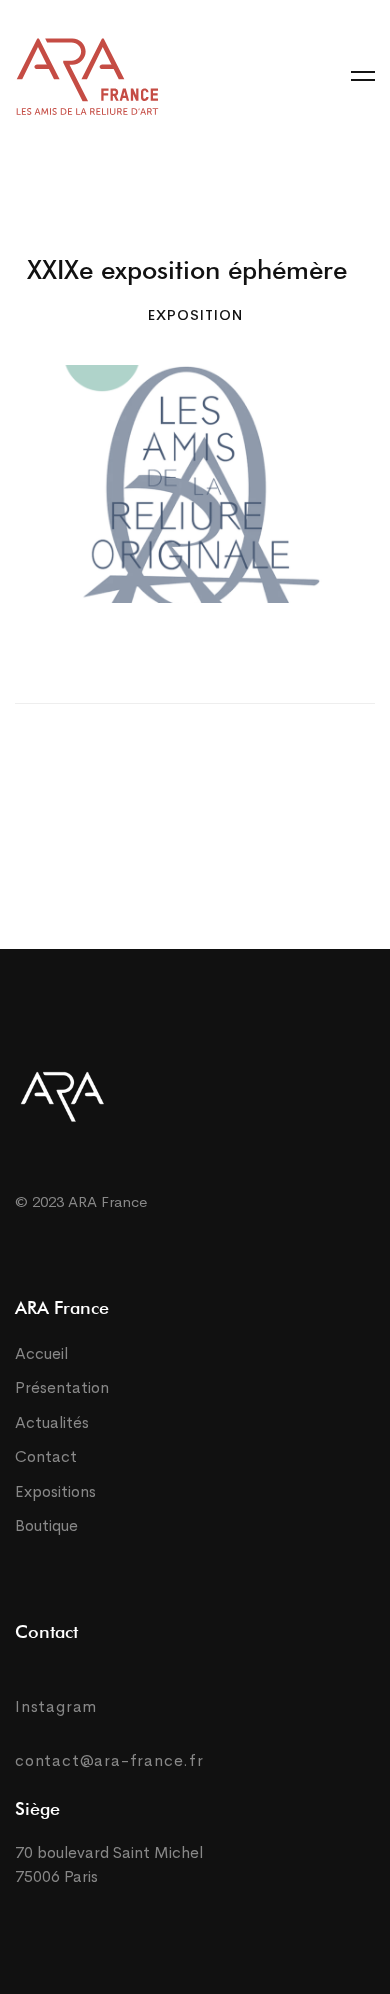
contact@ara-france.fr (109, 1760)
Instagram (56, 1706)
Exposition (195, 315)
